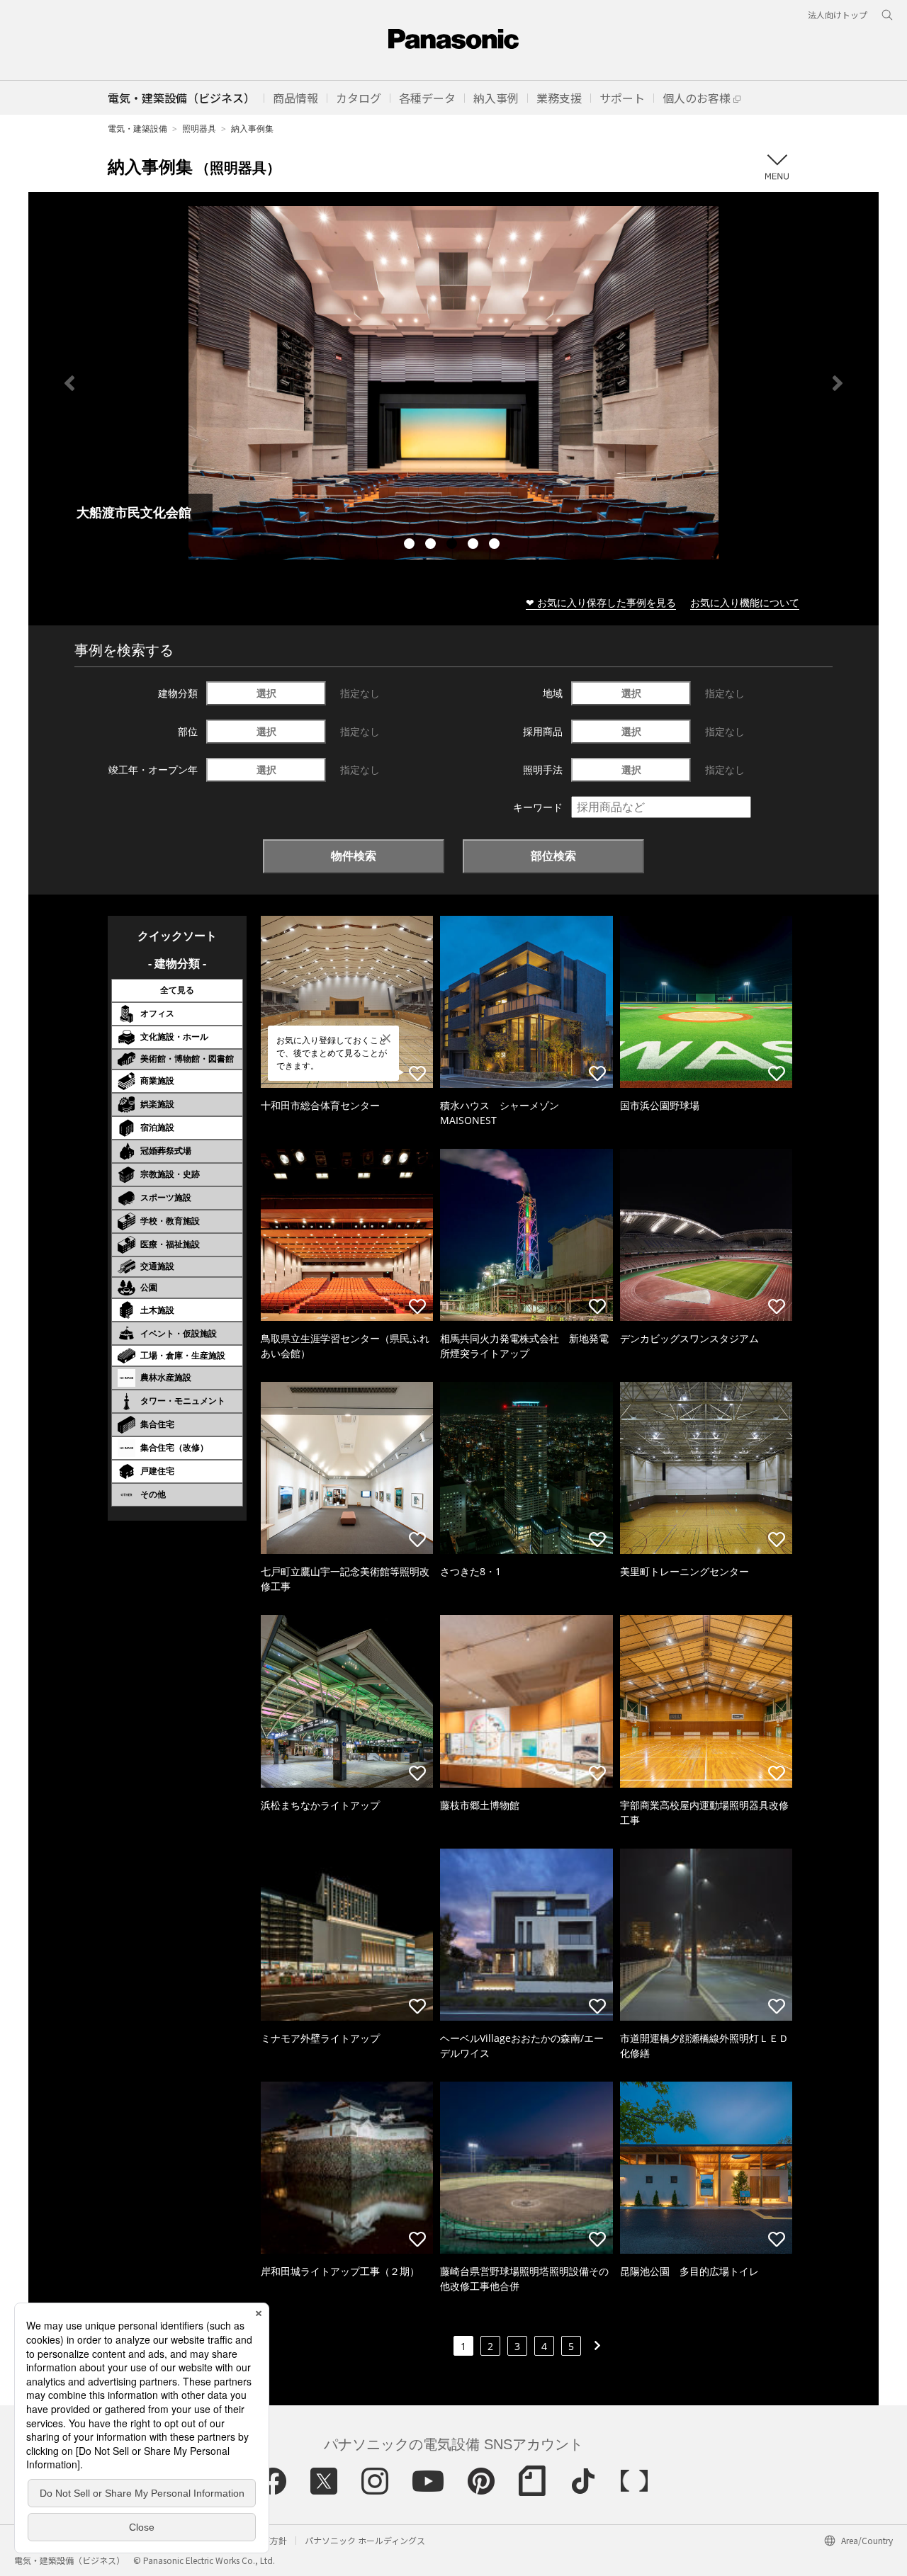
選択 (266, 693)
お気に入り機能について (745, 602)
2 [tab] (432, 545)
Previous (69, 383)
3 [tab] (453, 545)
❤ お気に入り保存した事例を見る (601, 602)
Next (838, 383)
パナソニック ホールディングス (365, 2540)
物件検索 (354, 856)
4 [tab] (475, 545)
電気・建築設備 (137, 129)
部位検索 (553, 856)
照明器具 (199, 129)
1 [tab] (411, 545)
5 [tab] (496, 545)
